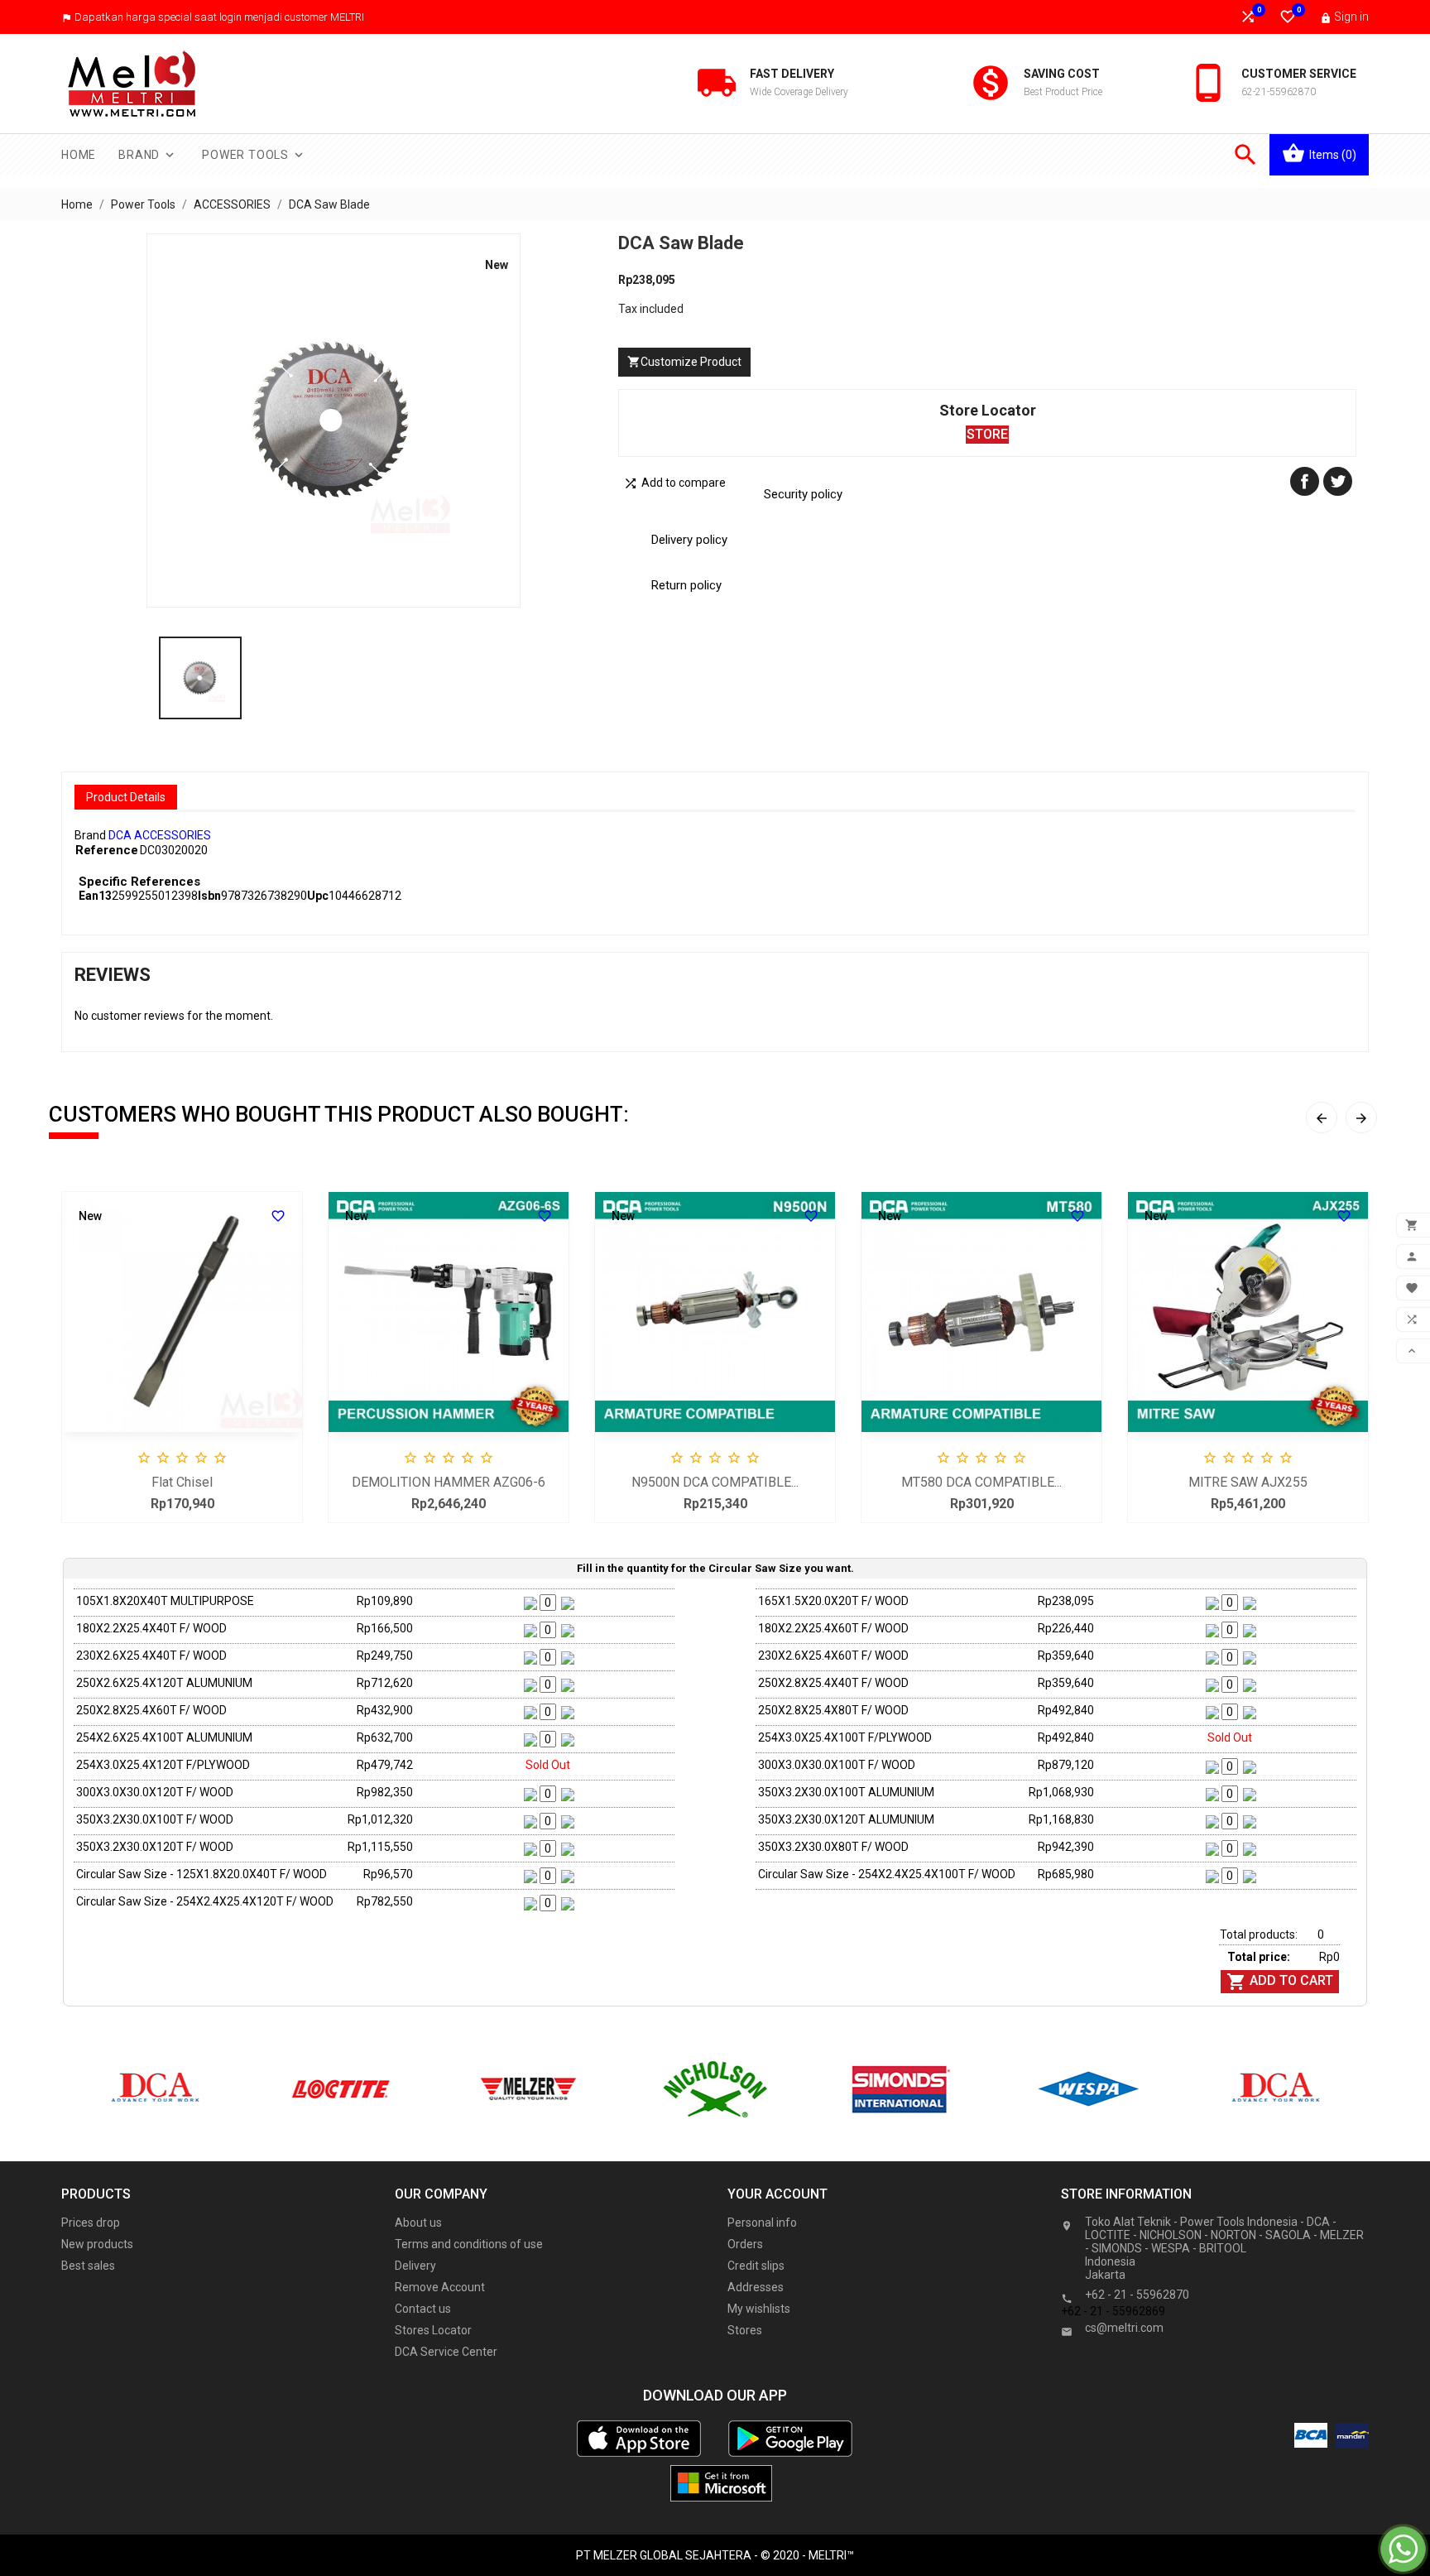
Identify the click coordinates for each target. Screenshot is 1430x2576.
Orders (745, 2244)
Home (79, 155)
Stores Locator (433, 2330)
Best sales (88, 2266)
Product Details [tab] (126, 797)
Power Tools (254, 155)
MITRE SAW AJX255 (1248, 1482)
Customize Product (684, 362)
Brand (148, 155)
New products (97, 2244)
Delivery (415, 2266)
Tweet (1338, 481)
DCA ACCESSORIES (160, 835)
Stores (745, 2330)
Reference (107, 850)
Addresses (756, 2287)
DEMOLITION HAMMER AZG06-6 (449, 1482)
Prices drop (91, 2223)
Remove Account (440, 2287)
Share (1305, 481)
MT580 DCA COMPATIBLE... (981, 1482)
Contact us (423, 2309)
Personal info (762, 2223)
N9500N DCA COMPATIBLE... (715, 1482)
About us (418, 2223)
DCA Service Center (446, 2352)
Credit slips (756, 2266)
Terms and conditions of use (469, 2244)
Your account (777, 2194)
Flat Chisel (182, 1482)
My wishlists (759, 2309)
